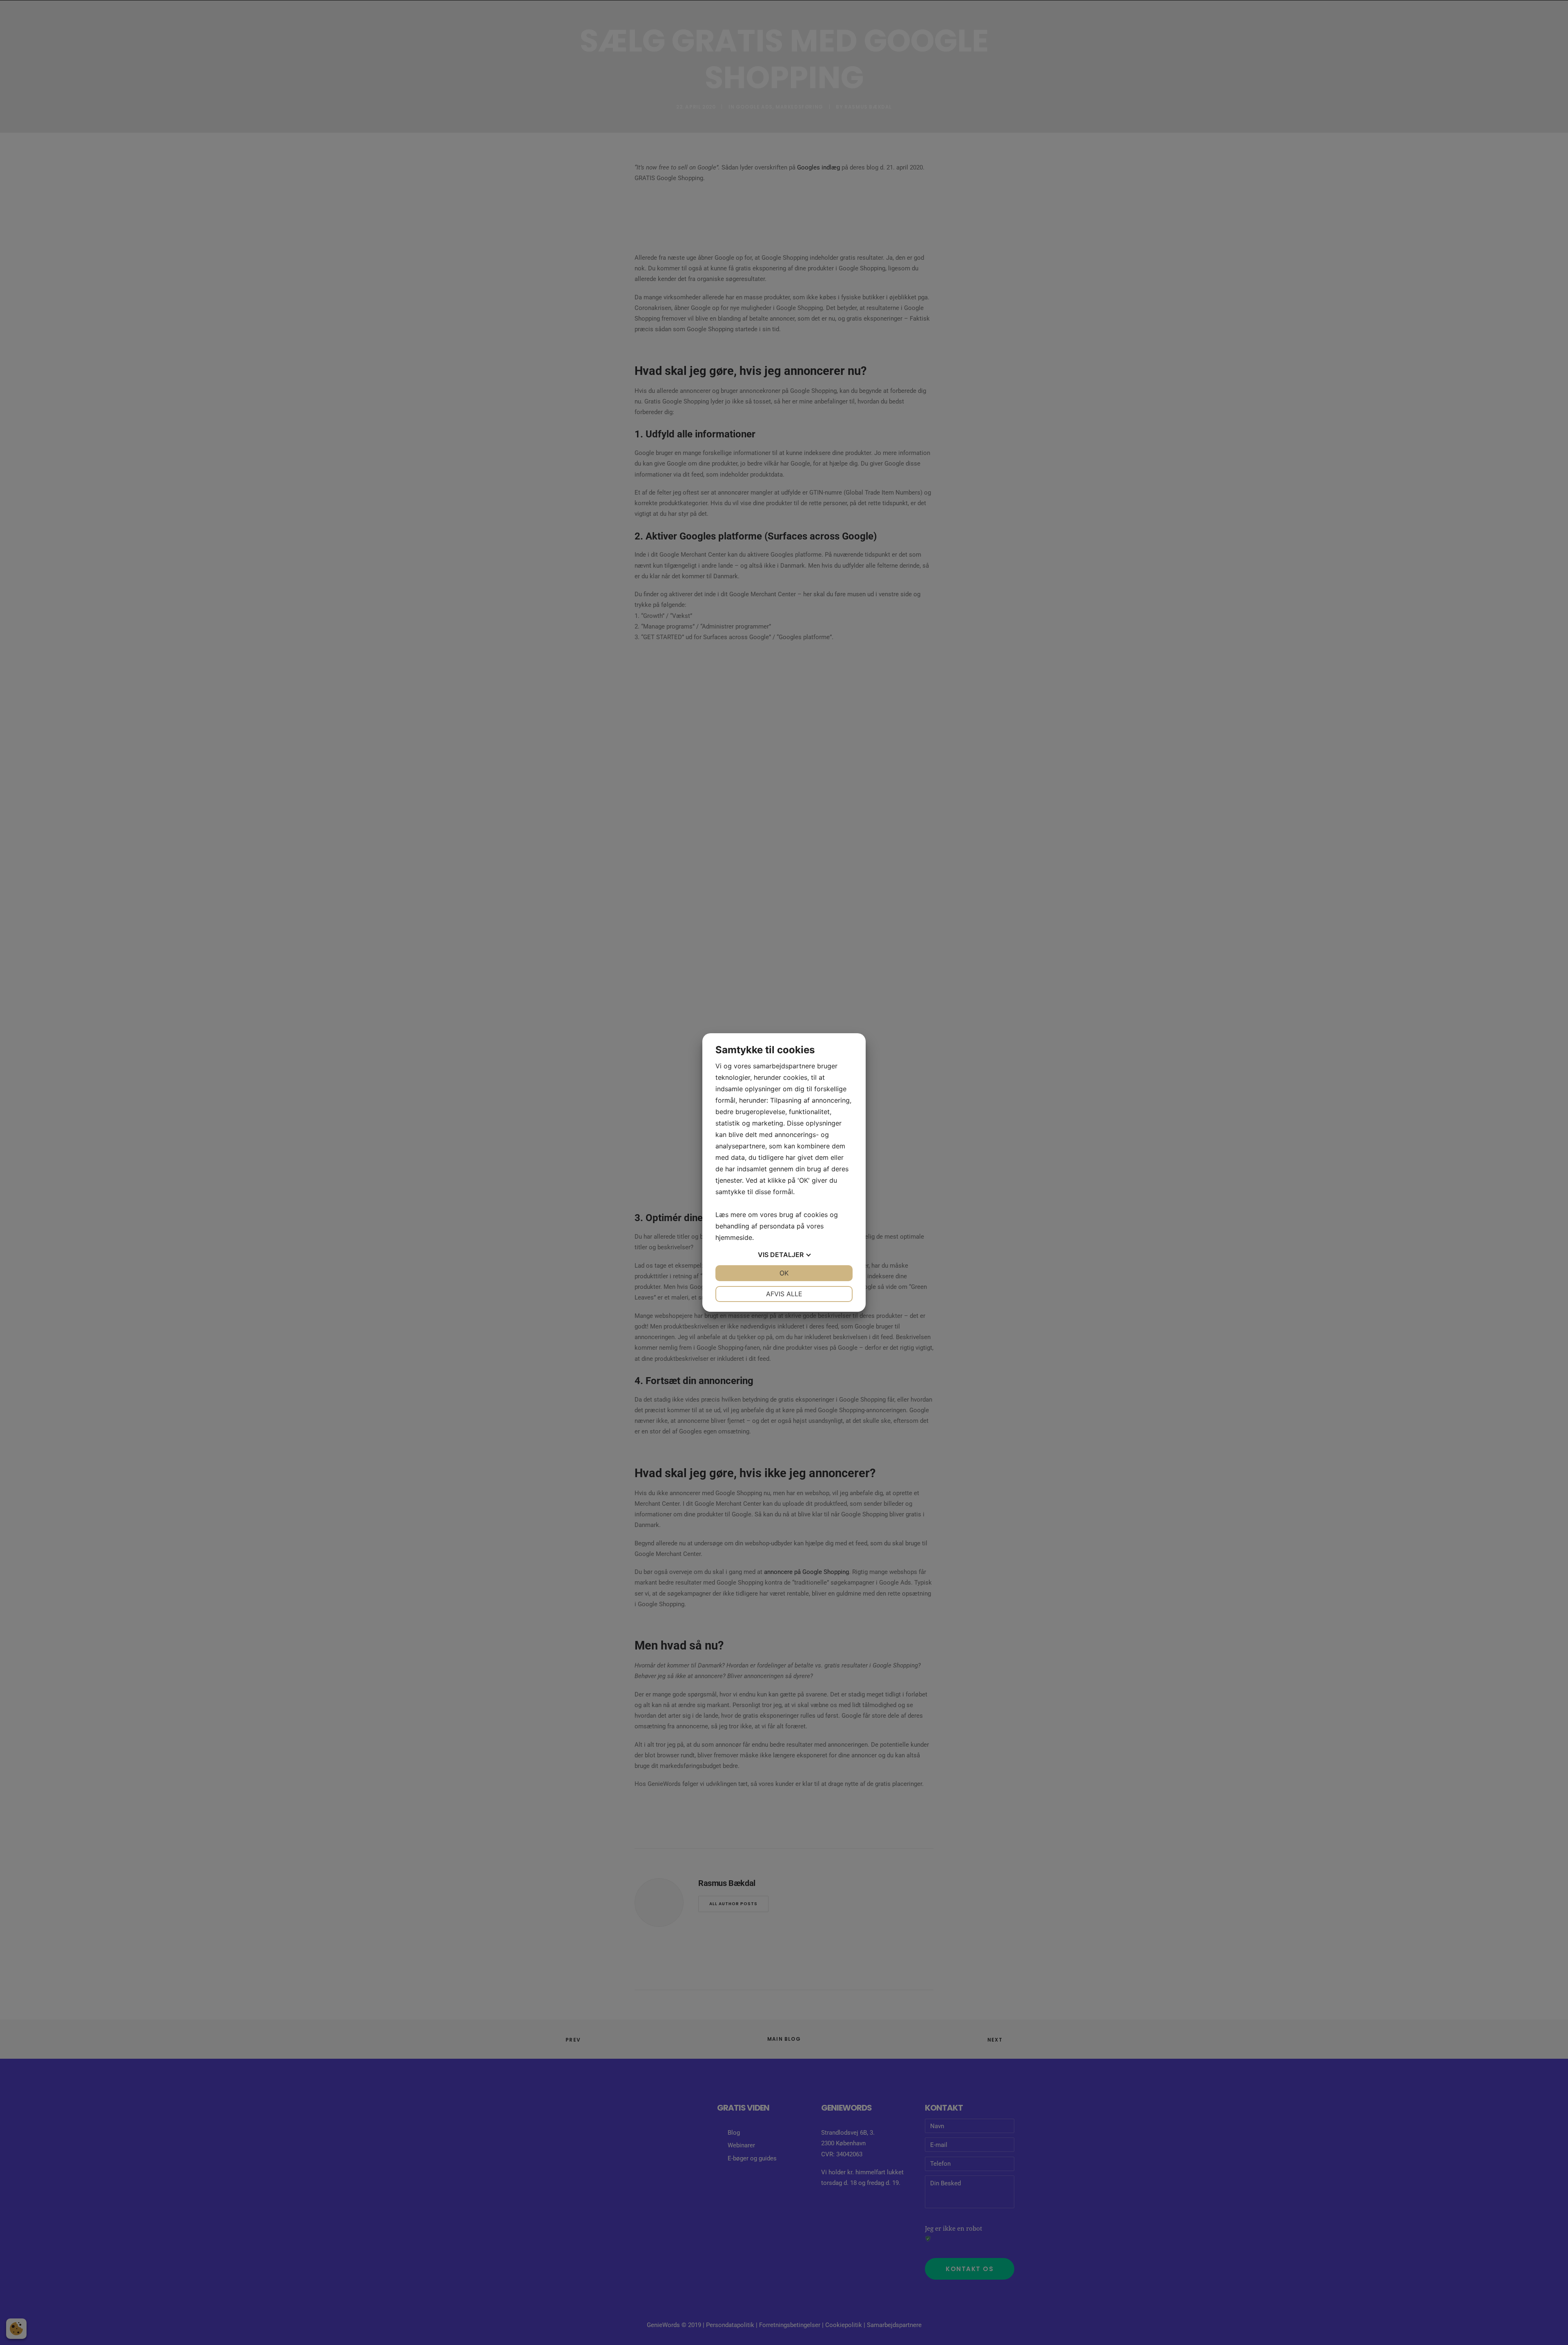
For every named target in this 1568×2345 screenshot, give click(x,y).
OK (784, 1273)
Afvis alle (784, 1294)
